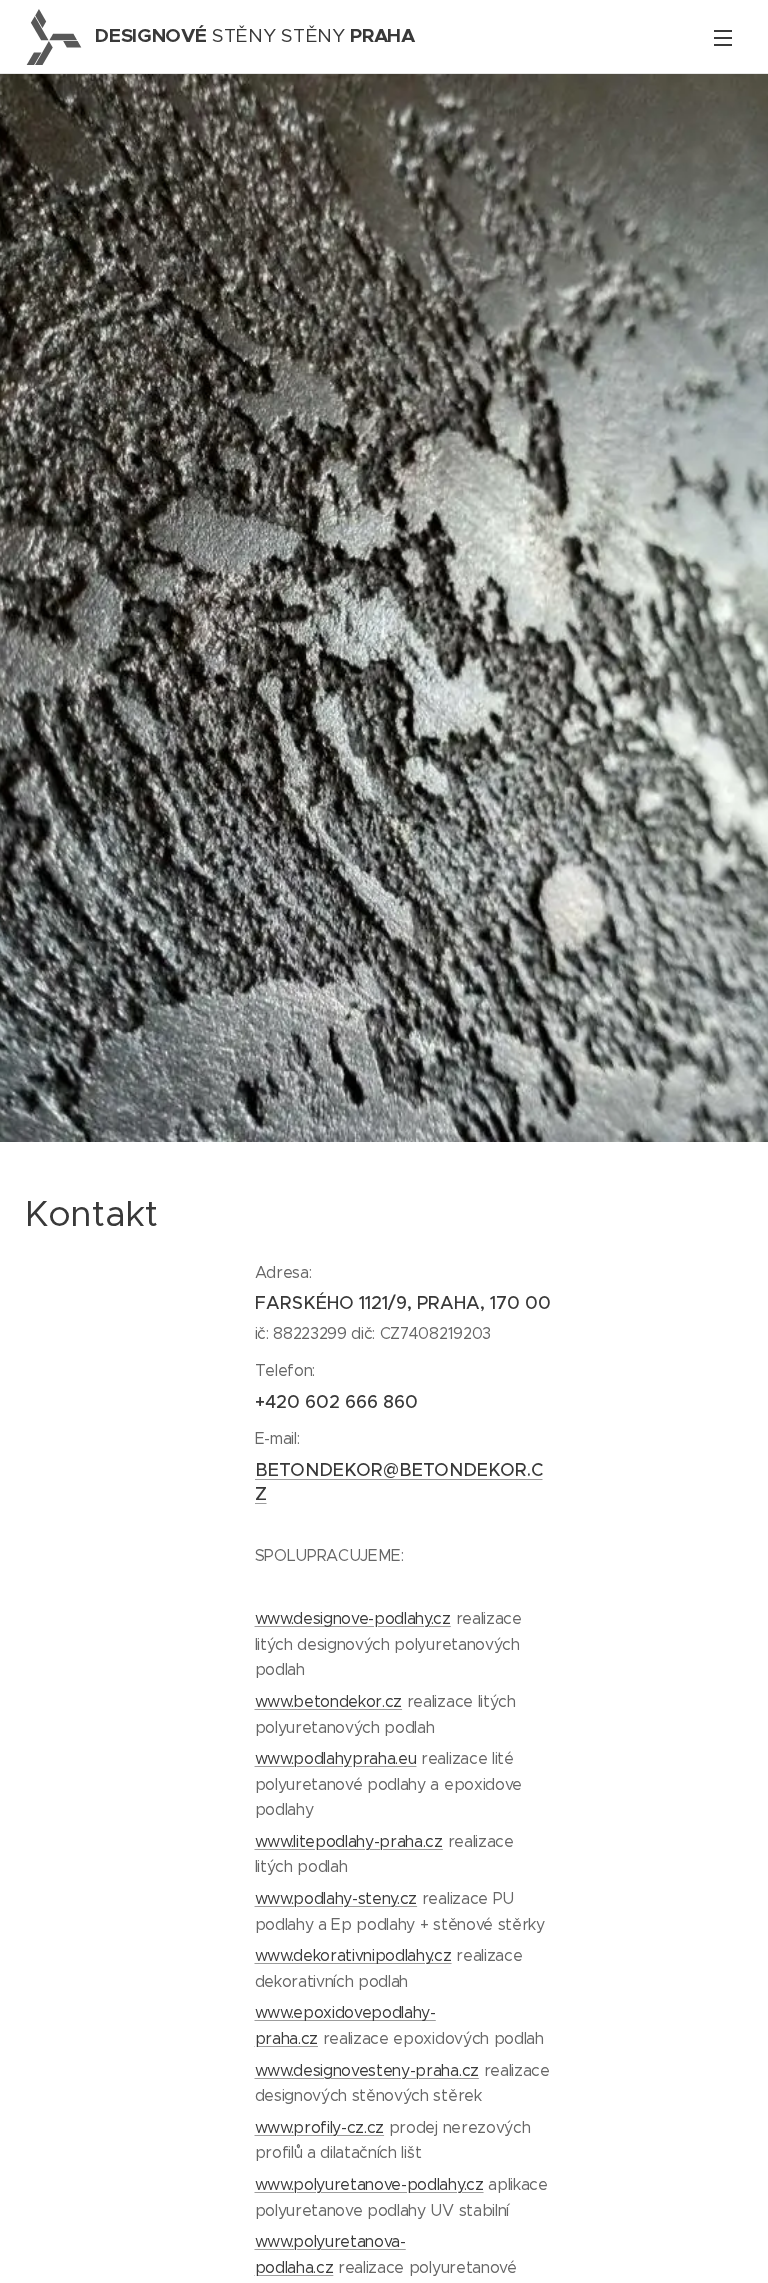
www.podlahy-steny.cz (336, 1898)
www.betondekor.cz (329, 1701)
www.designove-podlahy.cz (353, 1618)
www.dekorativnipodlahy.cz (353, 1955)
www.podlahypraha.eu (336, 1758)
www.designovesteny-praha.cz (367, 2070)
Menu (723, 37)
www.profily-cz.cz (320, 2127)
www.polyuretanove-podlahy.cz (369, 2184)
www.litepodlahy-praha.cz (349, 1841)
